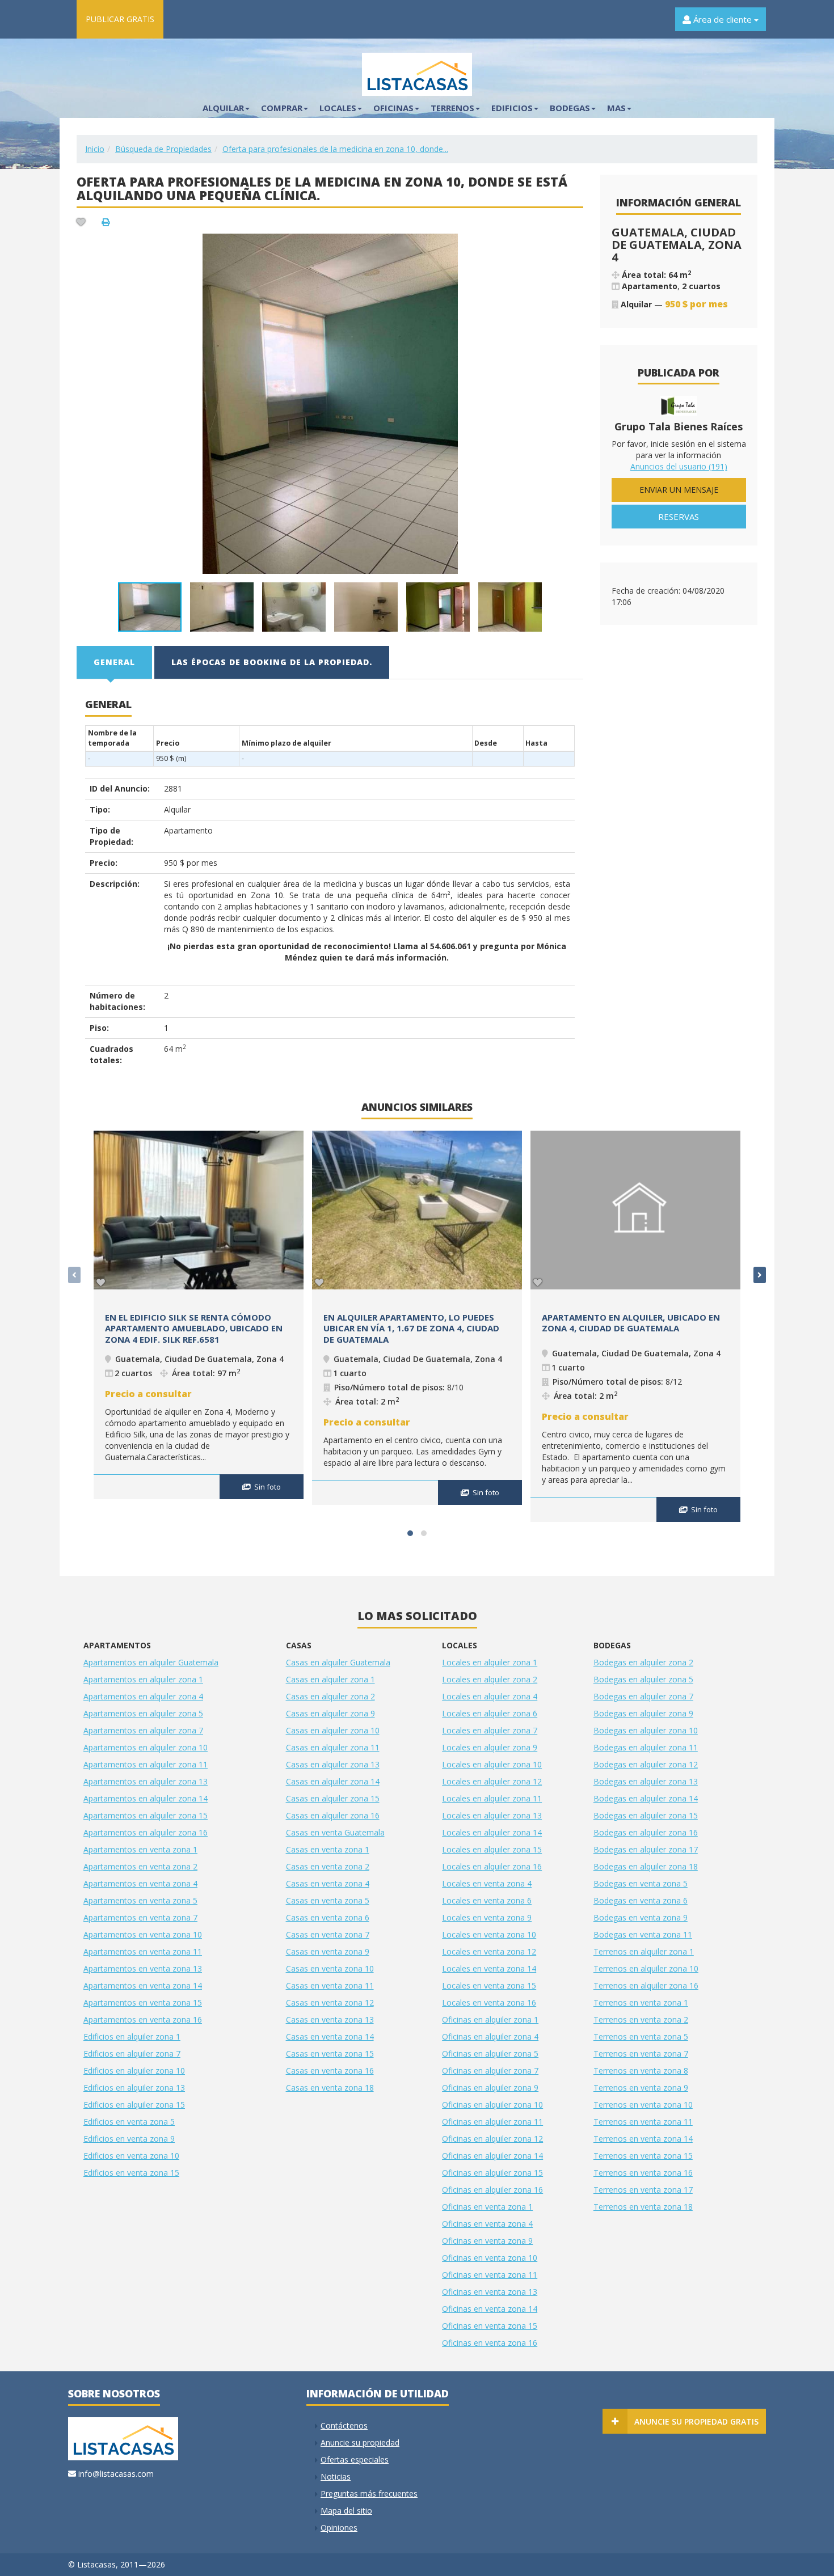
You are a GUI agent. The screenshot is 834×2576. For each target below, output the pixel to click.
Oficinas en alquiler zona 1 (490, 2019)
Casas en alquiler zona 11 (333, 1747)
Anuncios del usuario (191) (679, 466)
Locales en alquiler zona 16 (492, 1866)
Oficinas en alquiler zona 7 (490, 2070)
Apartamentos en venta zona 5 (140, 1900)
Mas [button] (616, 108)
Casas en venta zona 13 (330, 2019)
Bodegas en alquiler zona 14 (646, 1798)
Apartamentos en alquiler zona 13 (146, 1781)
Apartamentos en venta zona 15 (143, 2002)
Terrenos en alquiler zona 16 (646, 1985)
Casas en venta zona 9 (328, 1951)
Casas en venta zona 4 (328, 1883)
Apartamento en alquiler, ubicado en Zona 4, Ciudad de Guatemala (631, 1323)
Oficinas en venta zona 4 (487, 2224)
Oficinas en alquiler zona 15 (492, 2173)
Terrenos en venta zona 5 (641, 2036)
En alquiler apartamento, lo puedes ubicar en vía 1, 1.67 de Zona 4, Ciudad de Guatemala (411, 1328)
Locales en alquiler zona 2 (490, 1679)
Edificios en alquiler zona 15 (134, 2105)
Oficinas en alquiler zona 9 (490, 2088)
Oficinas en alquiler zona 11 (492, 2122)
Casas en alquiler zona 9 (330, 1713)
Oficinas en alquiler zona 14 (492, 2156)
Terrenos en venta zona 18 (643, 2207)
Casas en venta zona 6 (328, 1917)
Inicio (95, 149)
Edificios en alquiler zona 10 (134, 2070)
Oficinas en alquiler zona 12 (492, 2139)
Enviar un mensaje (679, 490)
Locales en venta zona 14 (489, 1968)
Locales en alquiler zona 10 (492, 1764)
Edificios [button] (512, 108)
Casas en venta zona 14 (330, 2036)
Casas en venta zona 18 (330, 2088)
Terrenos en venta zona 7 (641, 2053)
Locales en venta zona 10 (489, 1934)
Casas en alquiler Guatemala (338, 1662)
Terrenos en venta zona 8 (641, 2070)
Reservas (679, 517)
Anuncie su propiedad (360, 2442)
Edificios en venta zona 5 (129, 2122)
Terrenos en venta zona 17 (643, 2190)
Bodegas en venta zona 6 (641, 1900)
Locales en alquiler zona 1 (490, 1662)
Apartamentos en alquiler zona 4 (143, 1696)
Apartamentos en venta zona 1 (140, 1849)
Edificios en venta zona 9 (129, 2139)
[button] (573, 244)
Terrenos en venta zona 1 (641, 2002)
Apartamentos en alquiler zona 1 (143, 1679)
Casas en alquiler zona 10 (333, 1730)
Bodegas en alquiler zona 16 (646, 1832)
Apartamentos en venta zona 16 (143, 2019)
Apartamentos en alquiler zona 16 (146, 1832)
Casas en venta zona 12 (330, 2002)
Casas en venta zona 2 (328, 1866)
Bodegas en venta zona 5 (641, 1883)
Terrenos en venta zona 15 (643, 2156)
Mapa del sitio (346, 2511)
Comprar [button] (282, 108)
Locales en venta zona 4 (487, 1883)
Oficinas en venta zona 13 (490, 2292)
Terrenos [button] (452, 108)
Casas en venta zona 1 (328, 1849)
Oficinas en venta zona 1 (487, 2207)
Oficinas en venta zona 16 (490, 2343)
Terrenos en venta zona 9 (641, 2088)
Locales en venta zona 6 (487, 1900)
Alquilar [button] (223, 108)
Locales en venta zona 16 (489, 2002)
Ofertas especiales (355, 2459)
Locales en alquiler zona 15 (492, 1849)
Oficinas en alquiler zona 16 (492, 2190)
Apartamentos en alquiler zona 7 (143, 1730)
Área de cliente (723, 19)
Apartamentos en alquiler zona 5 (143, 1713)
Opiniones (339, 2528)
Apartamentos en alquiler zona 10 (146, 1747)
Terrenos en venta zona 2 (641, 2019)
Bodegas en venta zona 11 (643, 1934)
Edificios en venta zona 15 (131, 2173)
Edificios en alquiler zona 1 (132, 2036)
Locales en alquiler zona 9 (490, 1747)
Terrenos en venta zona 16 (643, 2173)
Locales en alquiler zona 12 (492, 1781)
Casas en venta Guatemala (335, 1832)
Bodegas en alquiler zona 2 (643, 1662)
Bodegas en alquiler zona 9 (643, 1713)
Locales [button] (338, 108)
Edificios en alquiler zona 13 (134, 2088)
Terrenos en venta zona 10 (643, 2105)
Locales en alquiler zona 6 (490, 1713)
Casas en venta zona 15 (330, 2053)
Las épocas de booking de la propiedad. (272, 662)
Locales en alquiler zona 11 (492, 1798)
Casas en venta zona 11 (330, 1985)
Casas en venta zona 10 (330, 1968)
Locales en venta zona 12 (489, 1951)
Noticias (336, 2476)
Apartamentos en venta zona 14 (143, 1985)
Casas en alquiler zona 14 (333, 1781)
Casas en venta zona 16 (330, 2070)
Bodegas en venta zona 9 (641, 1917)
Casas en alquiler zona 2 (330, 1696)
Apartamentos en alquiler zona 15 (146, 1815)
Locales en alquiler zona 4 (490, 1696)
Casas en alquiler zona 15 (333, 1798)
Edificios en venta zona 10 (131, 2156)
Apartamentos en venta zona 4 (140, 1883)
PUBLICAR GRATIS (120, 19)
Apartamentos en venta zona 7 (140, 1917)
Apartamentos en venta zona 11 (143, 1951)
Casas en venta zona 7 (328, 1934)
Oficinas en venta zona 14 (490, 2309)
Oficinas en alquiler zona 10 (492, 2105)
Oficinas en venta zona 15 (490, 2326)
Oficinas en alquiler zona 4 (490, 2036)
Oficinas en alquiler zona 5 (490, 2053)
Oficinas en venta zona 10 (490, 2258)
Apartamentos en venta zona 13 (143, 1968)
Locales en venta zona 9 (487, 1917)
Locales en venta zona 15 (489, 1985)
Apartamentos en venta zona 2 (140, 1866)
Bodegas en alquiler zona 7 (643, 1696)
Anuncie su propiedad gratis (696, 2421)
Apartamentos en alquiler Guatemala (151, 1662)
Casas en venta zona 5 (328, 1900)
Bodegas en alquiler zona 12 (646, 1764)
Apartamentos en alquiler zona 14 (146, 1798)
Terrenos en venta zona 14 (643, 2139)
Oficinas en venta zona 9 (487, 2241)
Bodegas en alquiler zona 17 (646, 1849)
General (114, 662)
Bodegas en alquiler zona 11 (646, 1747)
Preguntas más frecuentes (369, 2493)
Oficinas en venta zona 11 (490, 2275)
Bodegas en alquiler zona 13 (646, 1781)
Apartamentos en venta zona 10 (143, 1934)
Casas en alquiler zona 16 (333, 1815)
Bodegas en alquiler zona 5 (643, 1679)
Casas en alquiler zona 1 (330, 1679)
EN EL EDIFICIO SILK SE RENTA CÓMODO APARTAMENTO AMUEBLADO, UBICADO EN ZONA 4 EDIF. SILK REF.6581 (194, 1328)
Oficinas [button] (393, 108)
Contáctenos (344, 2425)
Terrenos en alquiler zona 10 (646, 1968)
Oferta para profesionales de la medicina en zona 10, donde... (335, 149)
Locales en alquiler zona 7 (490, 1730)
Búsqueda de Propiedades (163, 149)
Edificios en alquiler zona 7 (132, 2053)
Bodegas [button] (570, 108)
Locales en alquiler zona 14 (492, 1832)
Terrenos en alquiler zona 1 (644, 1951)
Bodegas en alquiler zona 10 (646, 1730)
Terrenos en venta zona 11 (643, 2122)
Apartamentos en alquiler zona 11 (146, 1764)
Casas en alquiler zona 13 (333, 1764)
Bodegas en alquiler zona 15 (646, 1815)
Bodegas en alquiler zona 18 (646, 1866)
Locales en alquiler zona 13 (492, 1815)
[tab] (115, 662)
